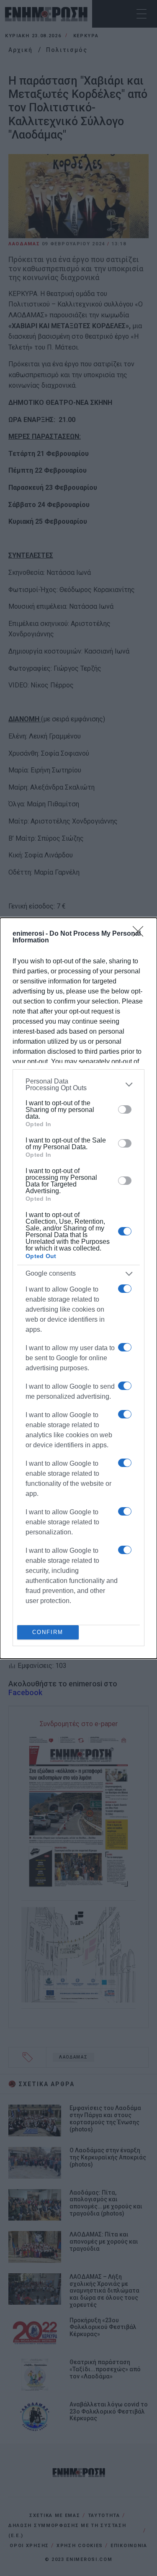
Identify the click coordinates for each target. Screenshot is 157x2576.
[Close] (141, 934)
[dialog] (78, 1288)
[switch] (125, 1109)
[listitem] (78, 1085)
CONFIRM (48, 1632)
